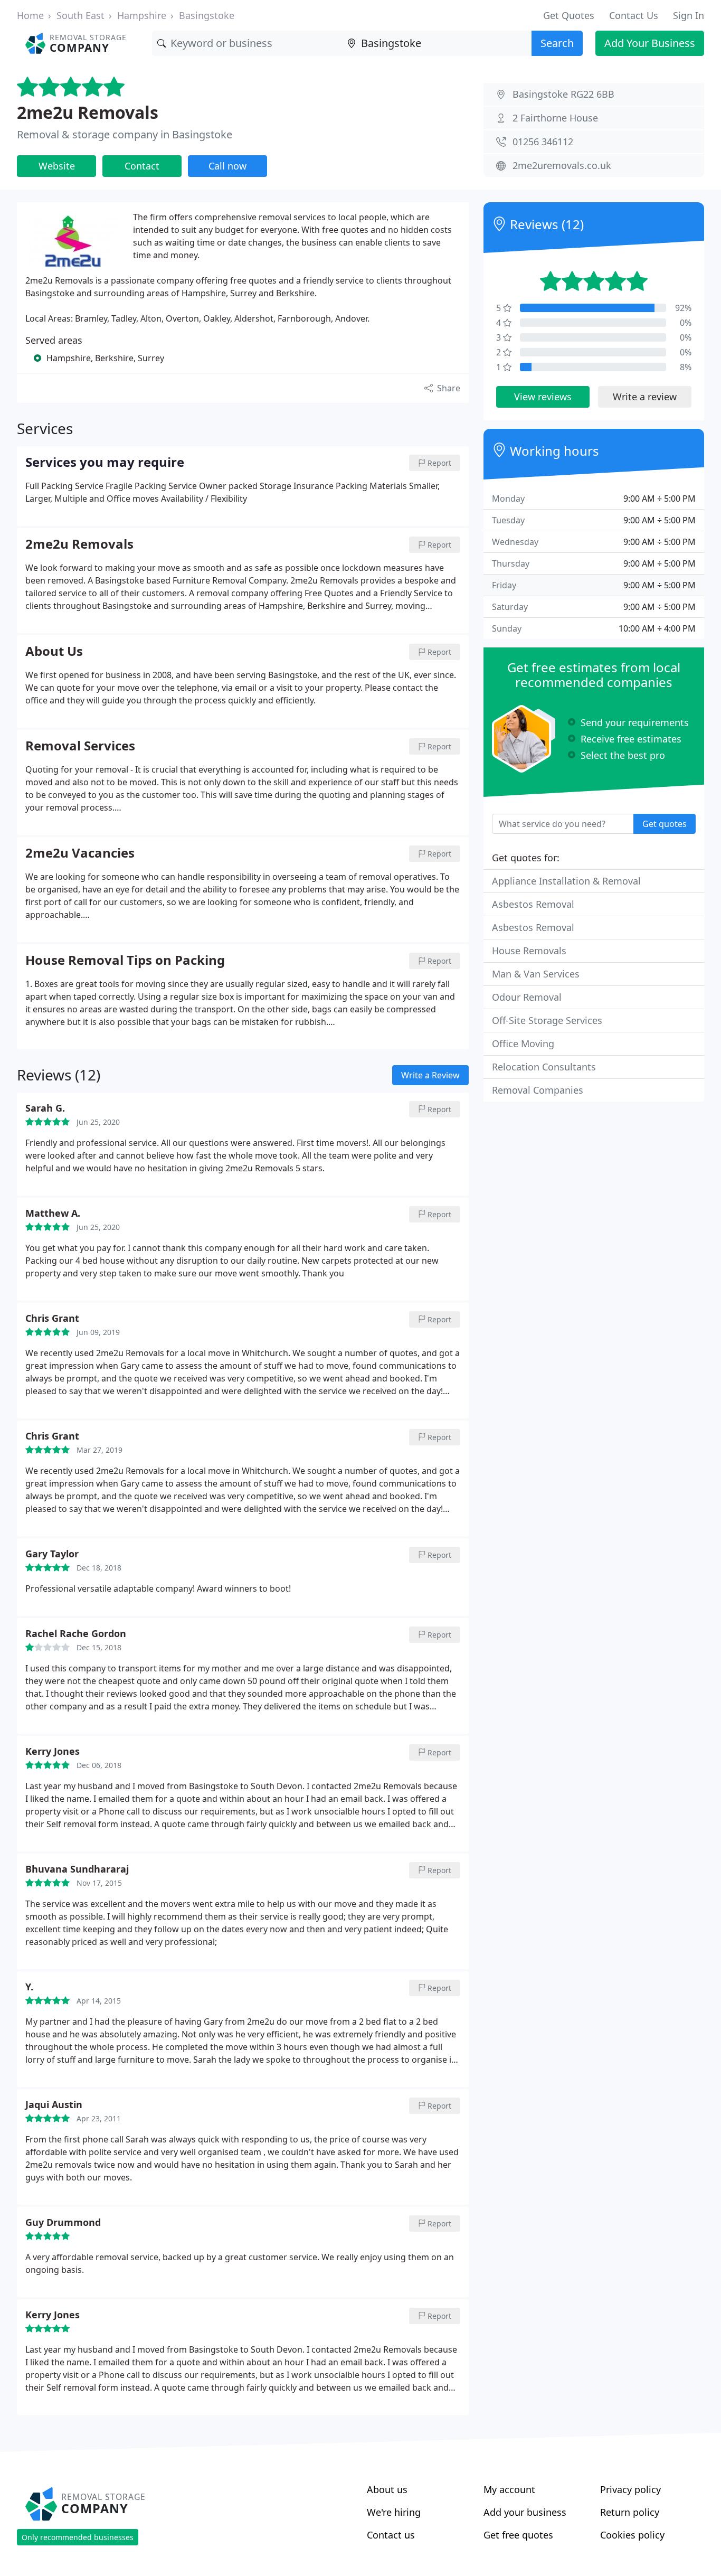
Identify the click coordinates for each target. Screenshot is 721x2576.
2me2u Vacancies (80, 853)
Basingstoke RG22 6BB (563, 94)
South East (80, 15)
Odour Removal (527, 997)
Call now (227, 166)
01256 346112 (543, 142)
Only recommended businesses (78, 2537)
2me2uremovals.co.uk (562, 165)
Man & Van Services (536, 974)
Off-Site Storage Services (547, 1020)
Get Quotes (569, 15)
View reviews (543, 397)
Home (30, 15)
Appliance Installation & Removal (566, 881)
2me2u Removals (88, 112)
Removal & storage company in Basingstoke (125, 134)
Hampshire (142, 15)
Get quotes (665, 824)
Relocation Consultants (544, 1067)
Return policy (630, 2512)
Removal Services (80, 746)
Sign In (689, 15)
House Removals (529, 951)
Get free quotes (518, 2535)
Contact (142, 166)
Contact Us (634, 15)
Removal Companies (538, 1090)
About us (387, 2489)
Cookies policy (632, 2535)
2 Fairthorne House (555, 118)
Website (57, 166)
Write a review (645, 397)
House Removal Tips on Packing (125, 961)
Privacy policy (630, 2489)
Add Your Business (650, 43)
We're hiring (394, 2512)
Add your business (525, 2512)
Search (557, 43)
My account (509, 2489)
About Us (54, 652)
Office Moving (523, 1043)
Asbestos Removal (533, 904)
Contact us (391, 2535)
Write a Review (430, 1075)
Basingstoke (207, 15)
